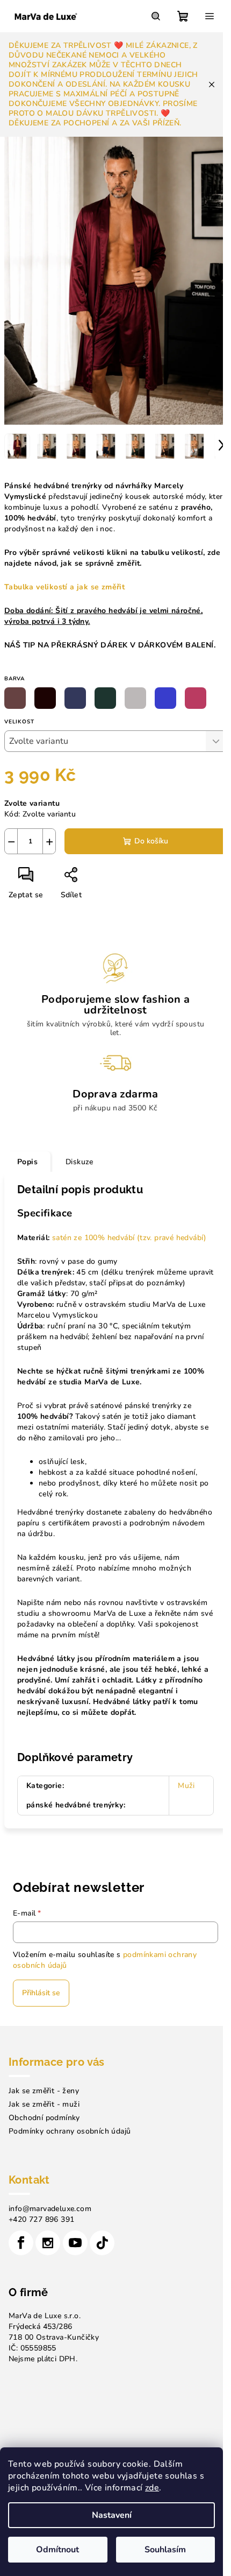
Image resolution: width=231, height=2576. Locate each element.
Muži (186, 1786)
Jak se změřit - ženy (44, 2091)
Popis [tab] (27, 1162)
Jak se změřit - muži (44, 2104)
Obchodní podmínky (44, 2118)
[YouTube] (75, 2243)
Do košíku (151, 841)
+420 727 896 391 (41, 2219)
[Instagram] (48, 2243)
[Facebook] (21, 2243)
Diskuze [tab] (80, 1162)
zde (152, 2488)
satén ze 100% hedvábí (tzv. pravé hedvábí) (129, 1238)
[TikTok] (102, 2243)
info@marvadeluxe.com (50, 2209)
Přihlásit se (41, 1993)
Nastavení (112, 2515)
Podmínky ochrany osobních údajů (70, 2131)
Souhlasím (165, 2550)
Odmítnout (57, 2550)
